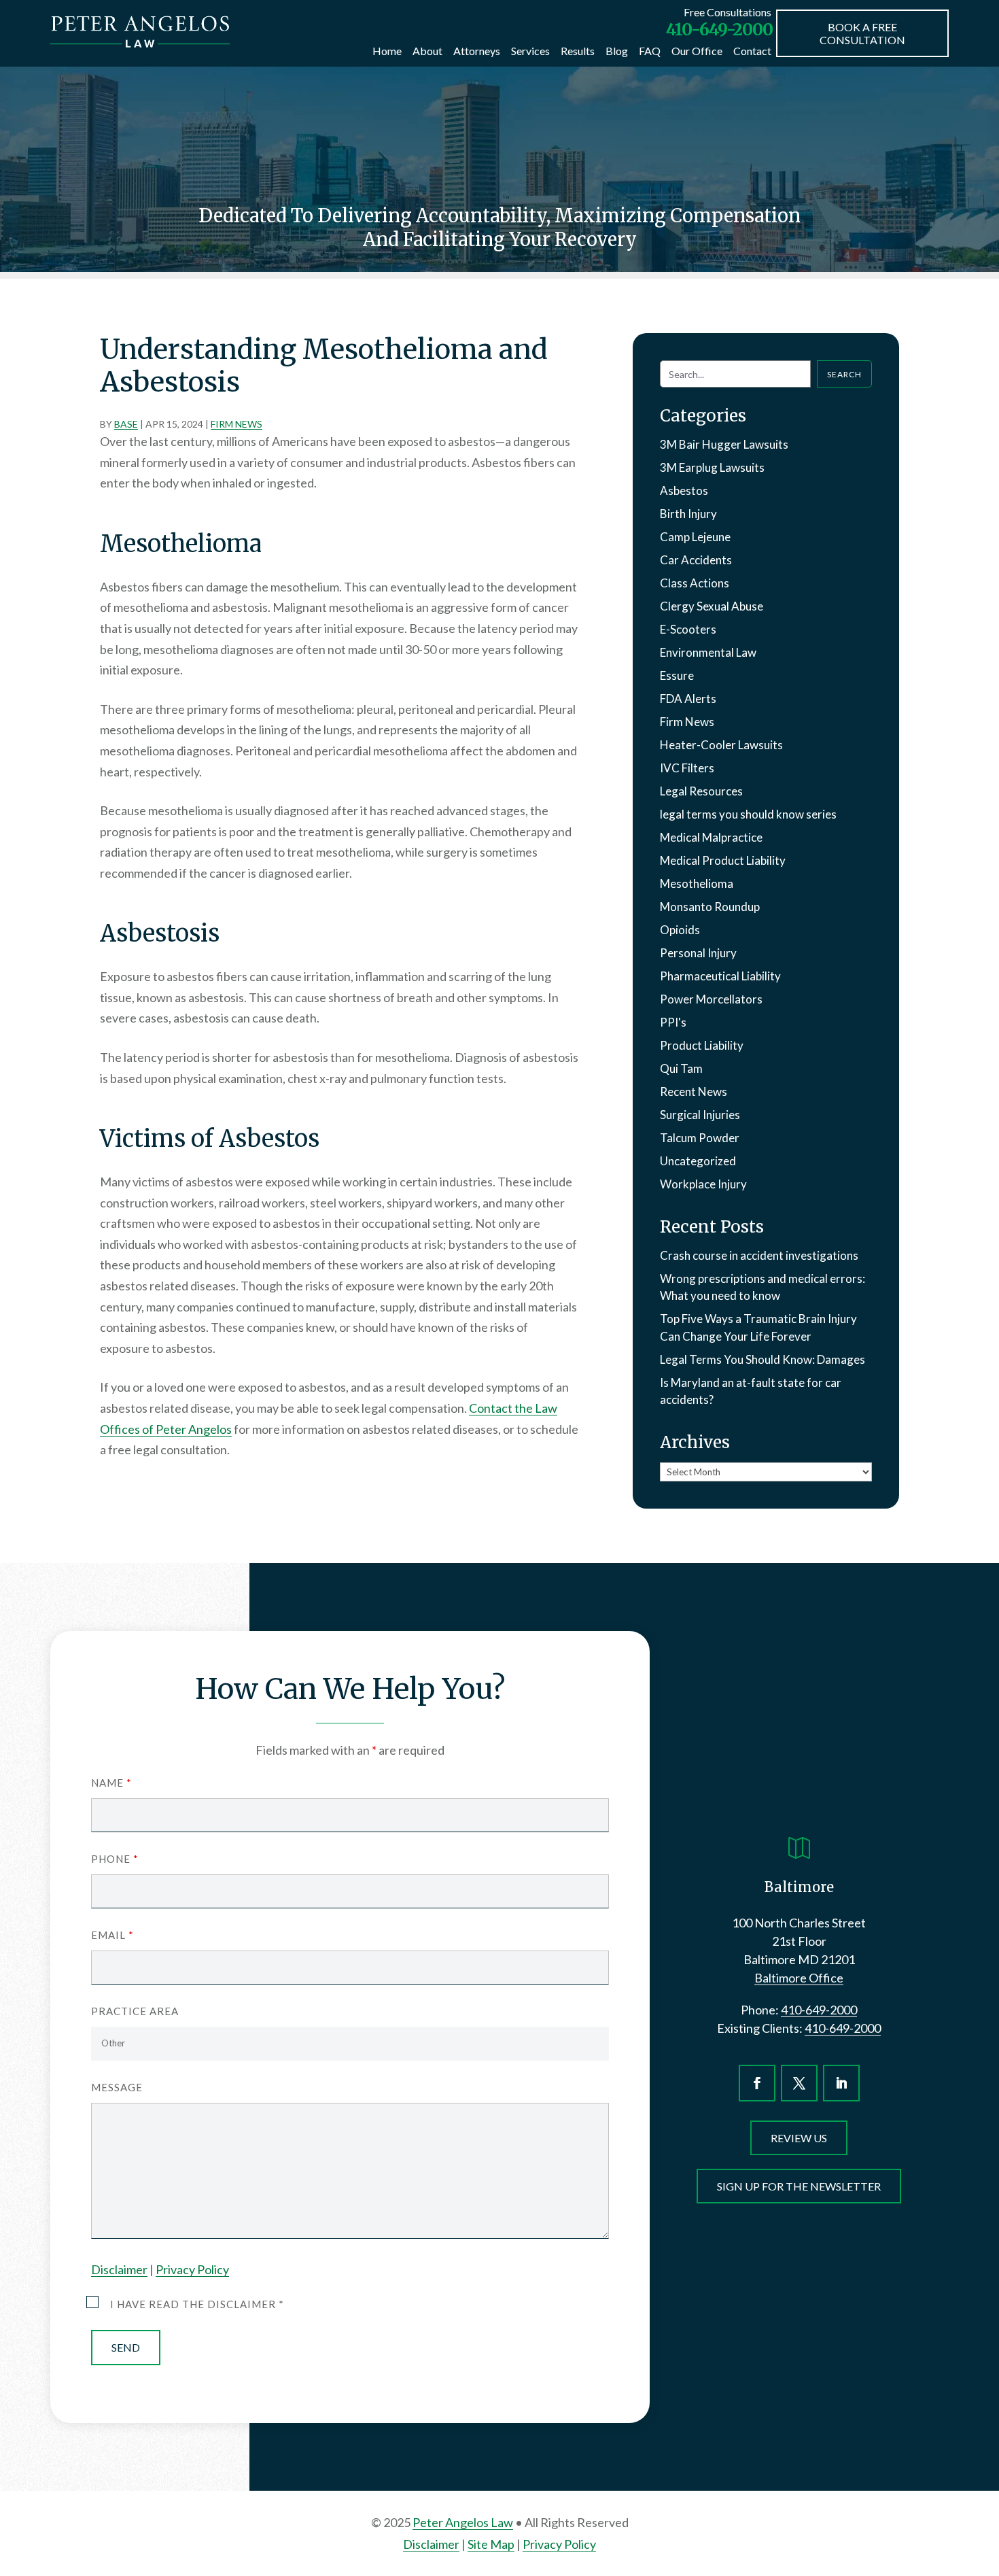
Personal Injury (698, 953)
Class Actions (695, 583)
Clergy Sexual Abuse (712, 606)
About (427, 51)
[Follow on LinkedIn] (841, 2083)
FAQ (650, 51)
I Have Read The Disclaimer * (197, 2304)
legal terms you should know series (748, 814)
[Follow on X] (799, 2083)
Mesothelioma (697, 883)
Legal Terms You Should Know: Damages (763, 1359)
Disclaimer (119, 2269)
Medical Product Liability (723, 860)
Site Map (491, 2544)
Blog (617, 51)
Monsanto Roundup (710, 907)
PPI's (673, 1022)
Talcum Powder (700, 1138)
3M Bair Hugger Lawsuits (724, 444)
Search (844, 374)
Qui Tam (681, 1068)
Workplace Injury (703, 1184)
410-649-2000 (719, 29)
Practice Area (135, 2011)
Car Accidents (696, 560)
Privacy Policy (192, 2269)
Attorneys (477, 51)
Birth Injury (688, 514)
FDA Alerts (688, 699)
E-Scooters (688, 629)
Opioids (680, 930)
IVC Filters (687, 768)
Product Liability (702, 1045)
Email (112, 1935)
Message (117, 2087)
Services (530, 51)
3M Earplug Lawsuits (712, 467)
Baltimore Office (799, 1978)
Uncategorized (698, 1161)
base (126, 424)
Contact (752, 51)
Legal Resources (701, 791)
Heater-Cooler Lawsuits (721, 745)
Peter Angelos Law (463, 2522)
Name (111, 1783)
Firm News (236, 424)
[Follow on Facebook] (757, 2083)
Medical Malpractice (711, 837)
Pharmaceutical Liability (720, 976)
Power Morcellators (711, 999)
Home (387, 51)
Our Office (697, 51)
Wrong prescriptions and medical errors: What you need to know (763, 1287)
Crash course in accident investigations (759, 1255)
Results (578, 51)
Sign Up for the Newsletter (799, 2186)
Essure (677, 675)
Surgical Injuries (700, 1115)
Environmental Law (708, 652)
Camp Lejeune (695, 537)
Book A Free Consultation (862, 33)
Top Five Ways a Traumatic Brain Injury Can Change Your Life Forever (758, 1327)
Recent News (694, 1092)
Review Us (799, 2138)
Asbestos (684, 491)
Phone (115, 1859)
